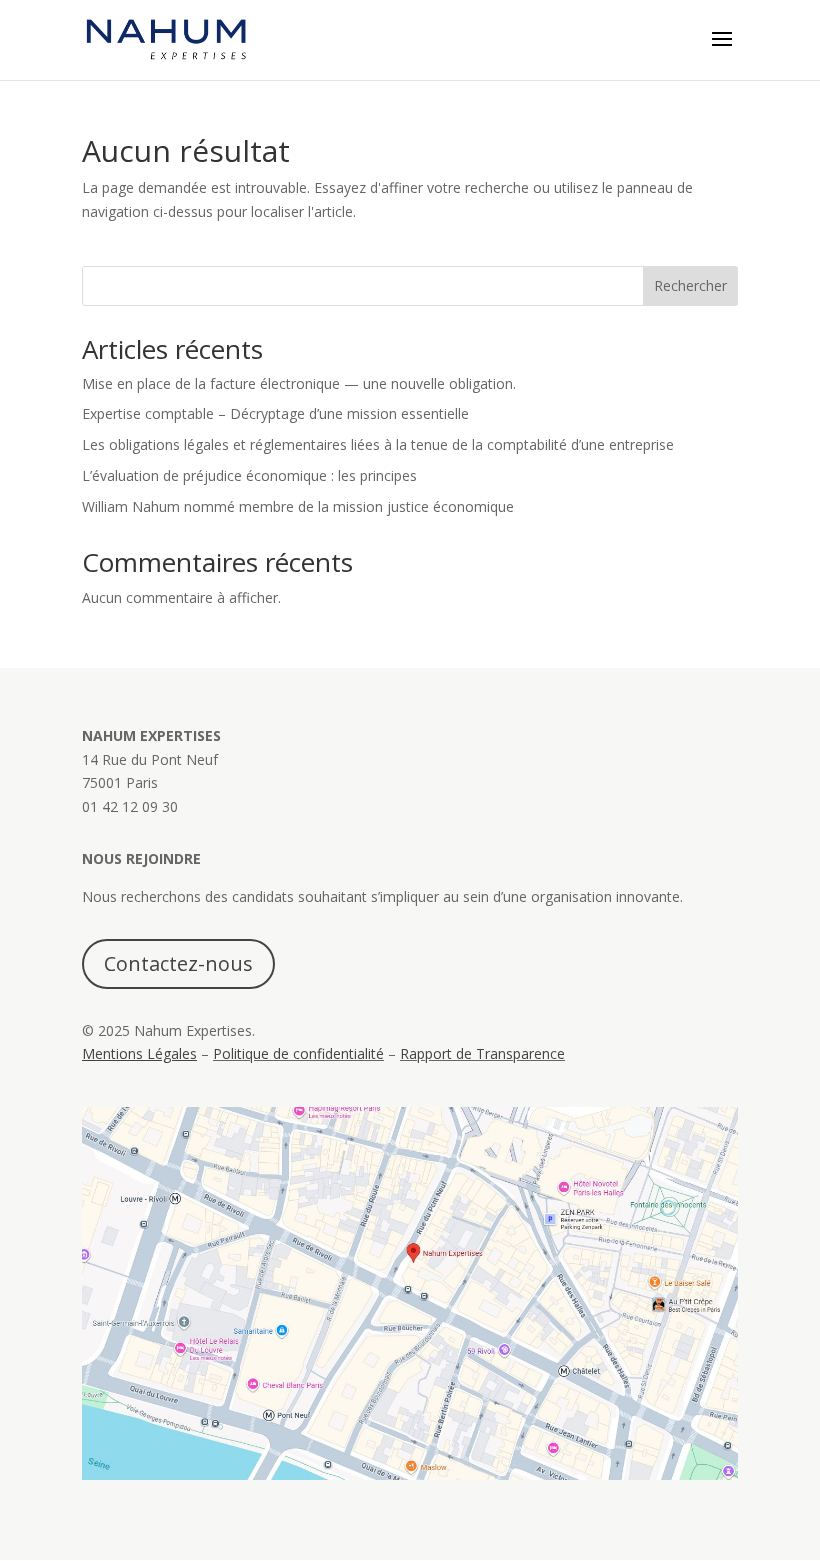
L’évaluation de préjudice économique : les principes (251, 475)
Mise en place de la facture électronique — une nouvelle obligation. (299, 383)
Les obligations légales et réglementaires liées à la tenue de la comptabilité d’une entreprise (378, 444)
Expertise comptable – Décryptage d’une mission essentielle (275, 413)
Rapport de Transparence (482, 1053)
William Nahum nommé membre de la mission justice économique (298, 506)
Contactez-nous (178, 963)
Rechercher (690, 285)
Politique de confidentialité (298, 1053)
